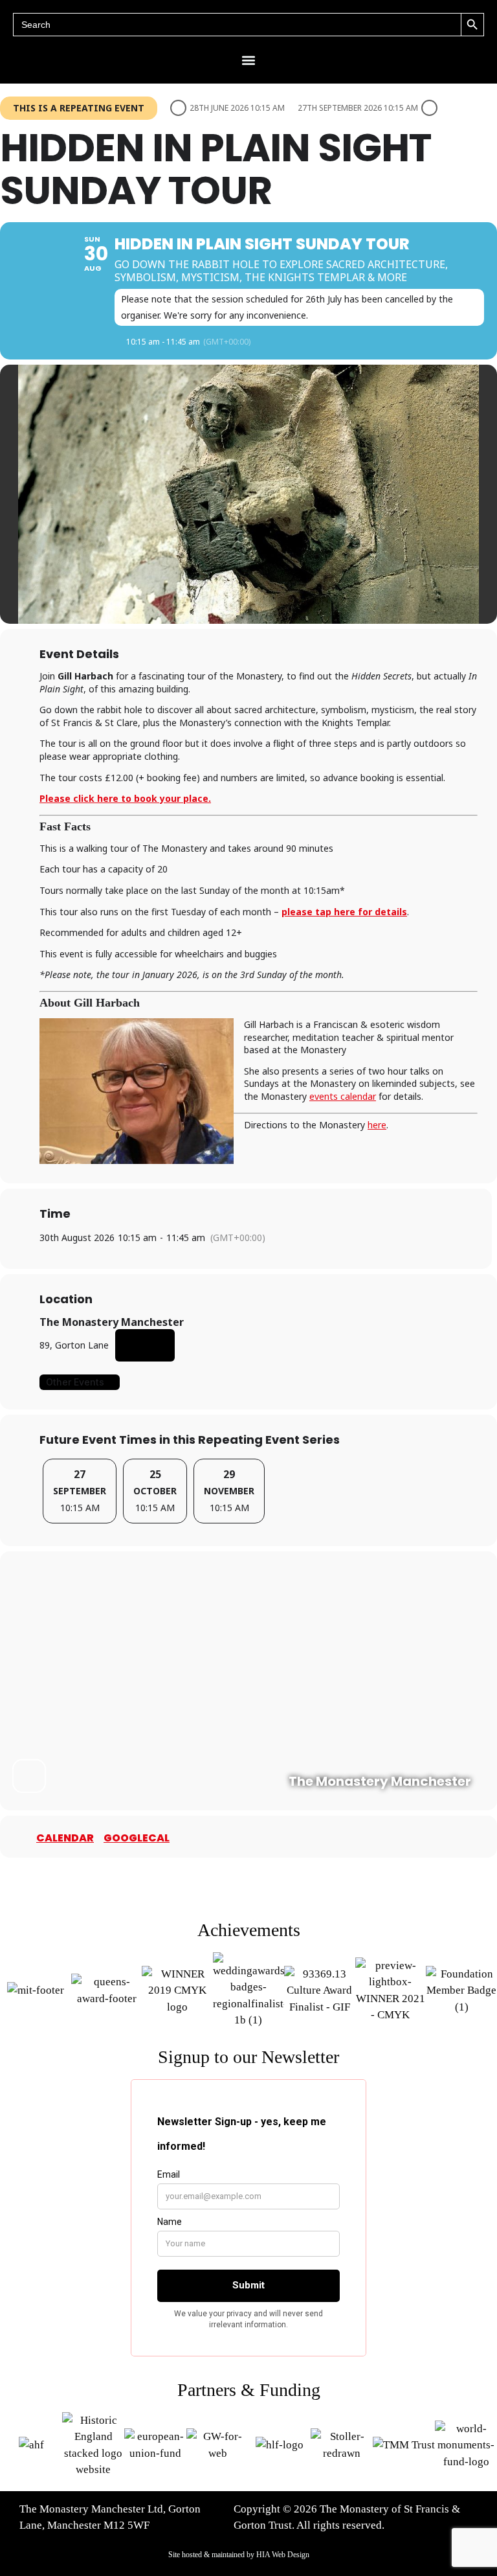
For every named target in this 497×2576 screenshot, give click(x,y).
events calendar (343, 1096)
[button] (249, 60)
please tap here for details (344, 912)
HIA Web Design (283, 2555)
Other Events (75, 1382)
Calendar (65, 1838)
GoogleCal (137, 1838)
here (377, 1125)
